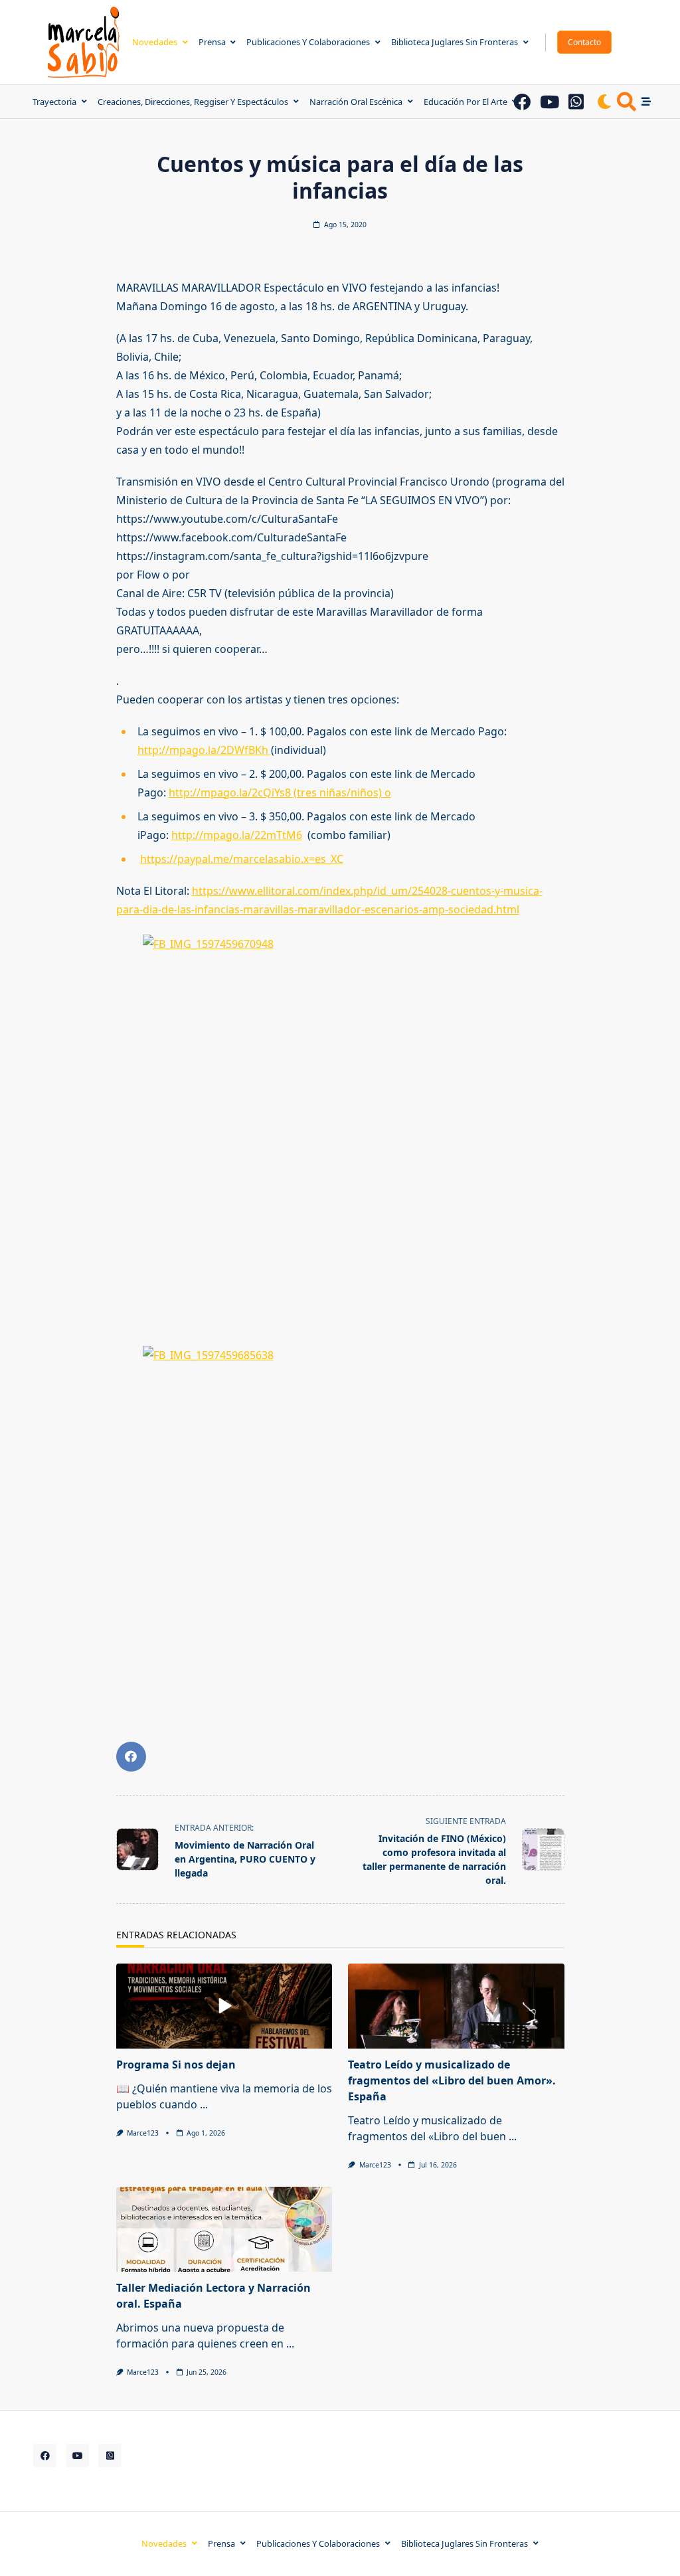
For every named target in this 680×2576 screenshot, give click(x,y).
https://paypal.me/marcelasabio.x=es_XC (242, 859)
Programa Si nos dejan (176, 2065)
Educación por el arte (466, 102)
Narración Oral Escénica (356, 102)
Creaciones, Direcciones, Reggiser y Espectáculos (193, 102)
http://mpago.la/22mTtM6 (237, 835)
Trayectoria (54, 102)
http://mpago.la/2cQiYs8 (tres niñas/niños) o (280, 792)
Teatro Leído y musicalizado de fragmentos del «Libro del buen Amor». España (452, 2080)
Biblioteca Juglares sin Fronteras (455, 42)
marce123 (143, 2133)
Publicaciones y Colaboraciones (308, 42)
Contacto (584, 42)
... (204, 2104)
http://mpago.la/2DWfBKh (204, 750)
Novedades (155, 42)
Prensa (212, 42)
